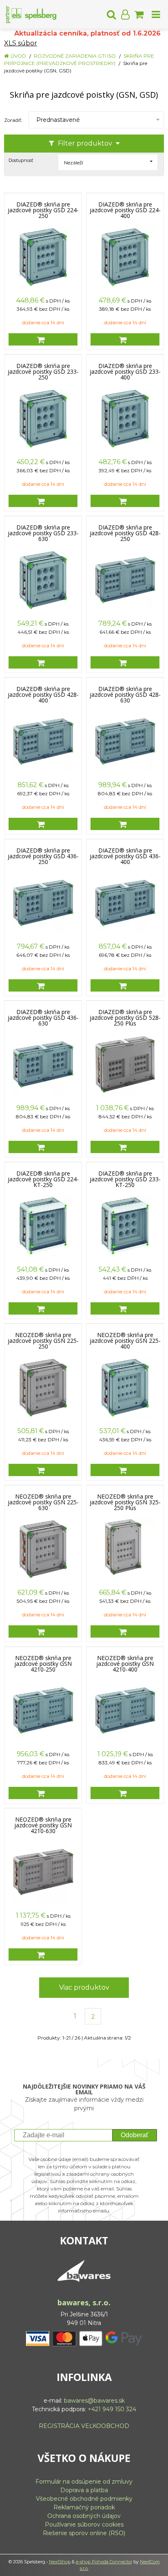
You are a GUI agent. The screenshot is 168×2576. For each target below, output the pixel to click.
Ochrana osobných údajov (84, 2516)
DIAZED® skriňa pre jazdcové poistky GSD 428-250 (125, 533)
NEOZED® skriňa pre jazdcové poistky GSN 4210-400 (125, 1664)
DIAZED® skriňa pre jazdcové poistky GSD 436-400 (125, 856)
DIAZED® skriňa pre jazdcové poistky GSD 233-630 (43, 533)
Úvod (18, 56)
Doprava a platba (84, 2490)
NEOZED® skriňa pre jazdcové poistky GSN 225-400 (125, 1341)
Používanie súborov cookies (84, 2524)
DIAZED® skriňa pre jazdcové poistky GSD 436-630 (43, 1018)
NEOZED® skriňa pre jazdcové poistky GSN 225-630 (43, 1502)
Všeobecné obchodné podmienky (84, 2499)
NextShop (60, 2562)
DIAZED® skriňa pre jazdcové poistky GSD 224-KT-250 (43, 1179)
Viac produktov (84, 1987)
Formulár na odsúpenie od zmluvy (84, 2482)
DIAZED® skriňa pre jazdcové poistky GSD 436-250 (43, 856)
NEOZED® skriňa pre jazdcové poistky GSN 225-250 (43, 1341)
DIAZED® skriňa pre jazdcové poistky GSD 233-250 (43, 372)
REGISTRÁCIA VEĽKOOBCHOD (84, 2426)
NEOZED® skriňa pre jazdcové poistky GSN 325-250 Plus (125, 1502)
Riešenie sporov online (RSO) (84, 2533)
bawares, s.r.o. (84, 2302)
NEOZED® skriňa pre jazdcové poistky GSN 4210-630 (43, 1825)
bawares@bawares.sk (94, 2401)
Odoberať (135, 2135)
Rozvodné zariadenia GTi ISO (75, 56)
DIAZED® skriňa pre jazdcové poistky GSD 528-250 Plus (125, 1018)
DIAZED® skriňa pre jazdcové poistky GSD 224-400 (125, 210)
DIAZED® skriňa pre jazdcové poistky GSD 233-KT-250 (125, 1179)
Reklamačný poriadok (84, 2507)
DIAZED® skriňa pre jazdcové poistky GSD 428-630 (125, 695)
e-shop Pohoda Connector (104, 2562)
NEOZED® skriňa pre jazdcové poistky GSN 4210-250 (43, 1664)
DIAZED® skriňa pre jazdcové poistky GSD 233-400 (125, 372)
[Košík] (139, 14)
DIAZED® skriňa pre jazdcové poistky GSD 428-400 (43, 695)
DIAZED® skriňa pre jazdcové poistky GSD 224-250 (43, 210)
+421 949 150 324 (112, 2409)
